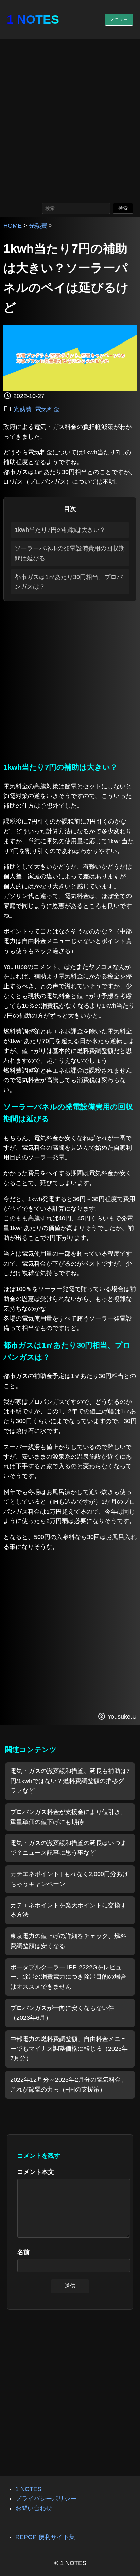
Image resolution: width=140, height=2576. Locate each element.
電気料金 (47, 409)
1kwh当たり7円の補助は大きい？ (60, 530)
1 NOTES (33, 19)
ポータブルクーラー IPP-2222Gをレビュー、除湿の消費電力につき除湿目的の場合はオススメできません (68, 1977)
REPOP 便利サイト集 (45, 2537)
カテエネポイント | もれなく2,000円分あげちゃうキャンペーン (69, 1879)
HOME (13, 226)
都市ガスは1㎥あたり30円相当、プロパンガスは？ (69, 582)
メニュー (119, 19)
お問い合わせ (34, 2508)
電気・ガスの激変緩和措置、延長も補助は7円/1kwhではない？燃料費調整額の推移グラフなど (70, 1781)
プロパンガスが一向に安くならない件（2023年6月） (62, 2013)
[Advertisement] (70, 119)
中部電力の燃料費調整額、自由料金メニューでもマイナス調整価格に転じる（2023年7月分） (69, 2049)
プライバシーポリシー (46, 2499)
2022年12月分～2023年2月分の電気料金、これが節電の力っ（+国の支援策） (69, 2085)
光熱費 (38, 226)
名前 (23, 2252)
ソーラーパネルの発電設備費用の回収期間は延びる (70, 553)
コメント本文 (36, 2172)
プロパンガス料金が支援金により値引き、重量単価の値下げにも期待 (68, 1817)
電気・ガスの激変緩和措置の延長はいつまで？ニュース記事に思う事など (68, 1848)
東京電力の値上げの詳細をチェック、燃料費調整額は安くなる (68, 1941)
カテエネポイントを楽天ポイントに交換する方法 (68, 1910)
